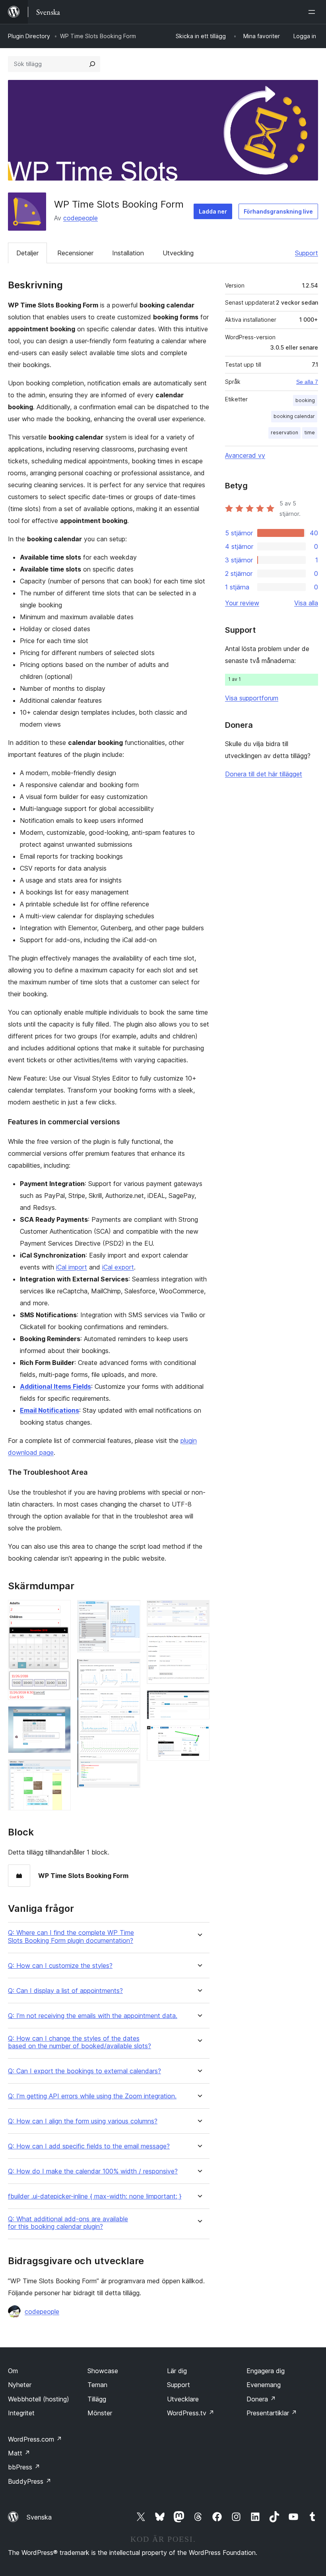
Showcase (103, 2371)
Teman (97, 2385)
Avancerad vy (245, 455)
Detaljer (27, 253)
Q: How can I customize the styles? (60, 1966)
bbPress (24, 2467)
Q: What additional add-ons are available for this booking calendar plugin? (68, 2223)
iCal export (118, 1267)
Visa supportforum (252, 698)
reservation (284, 433)
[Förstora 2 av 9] (60, 1717)
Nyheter (20, 2385)
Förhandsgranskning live (278, 211)
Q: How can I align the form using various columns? (83, 2121)
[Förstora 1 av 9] (60, 1611)
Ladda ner (213, 211)
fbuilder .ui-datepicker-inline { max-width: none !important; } (95, 2196)
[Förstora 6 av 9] (199, 1611)
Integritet (21, 2413)
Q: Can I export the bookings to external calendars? (84, 2071)
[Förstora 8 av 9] (199, 1701)
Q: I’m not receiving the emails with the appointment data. (93, 2016)
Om (13, 2371)
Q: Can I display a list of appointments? (65, 1991)
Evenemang (264, 2385)
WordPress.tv (191, 2413)
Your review (242, 603)
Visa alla (306, 603)
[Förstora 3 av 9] (60, 1770)
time (310, 433)
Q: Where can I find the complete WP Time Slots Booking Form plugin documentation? (71, 1936)
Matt (19, 2453)
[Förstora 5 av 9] (130, 1670)
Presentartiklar (272, 2413)
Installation (128, 253)
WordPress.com (35, 2439)
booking (305, 400)
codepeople (81, 218)
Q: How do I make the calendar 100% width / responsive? (93, 2171)
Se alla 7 (307, 382)
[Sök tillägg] (92, 64)
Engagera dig (266, 2371)
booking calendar (294, 416)
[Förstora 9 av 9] (199, 1736)
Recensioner (75, 253)
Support (307, 253)
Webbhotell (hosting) (39, 2399)
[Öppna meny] (313, 12)
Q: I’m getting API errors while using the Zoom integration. (92, 2096)
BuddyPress (30, 2481)
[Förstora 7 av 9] (199, 1644)
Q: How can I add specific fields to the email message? (89, 2146)
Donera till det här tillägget (264, 774)
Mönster (100, 2413)
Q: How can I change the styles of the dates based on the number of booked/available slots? (80, 2042)
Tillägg (97, 2399)
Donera (261, 2399)
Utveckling (178, 253)
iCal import (72, 1267)
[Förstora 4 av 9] (130, 1611)
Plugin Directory (29, 36)
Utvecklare (183, 2399)
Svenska (39, 2517)
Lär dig (177, 2371)
